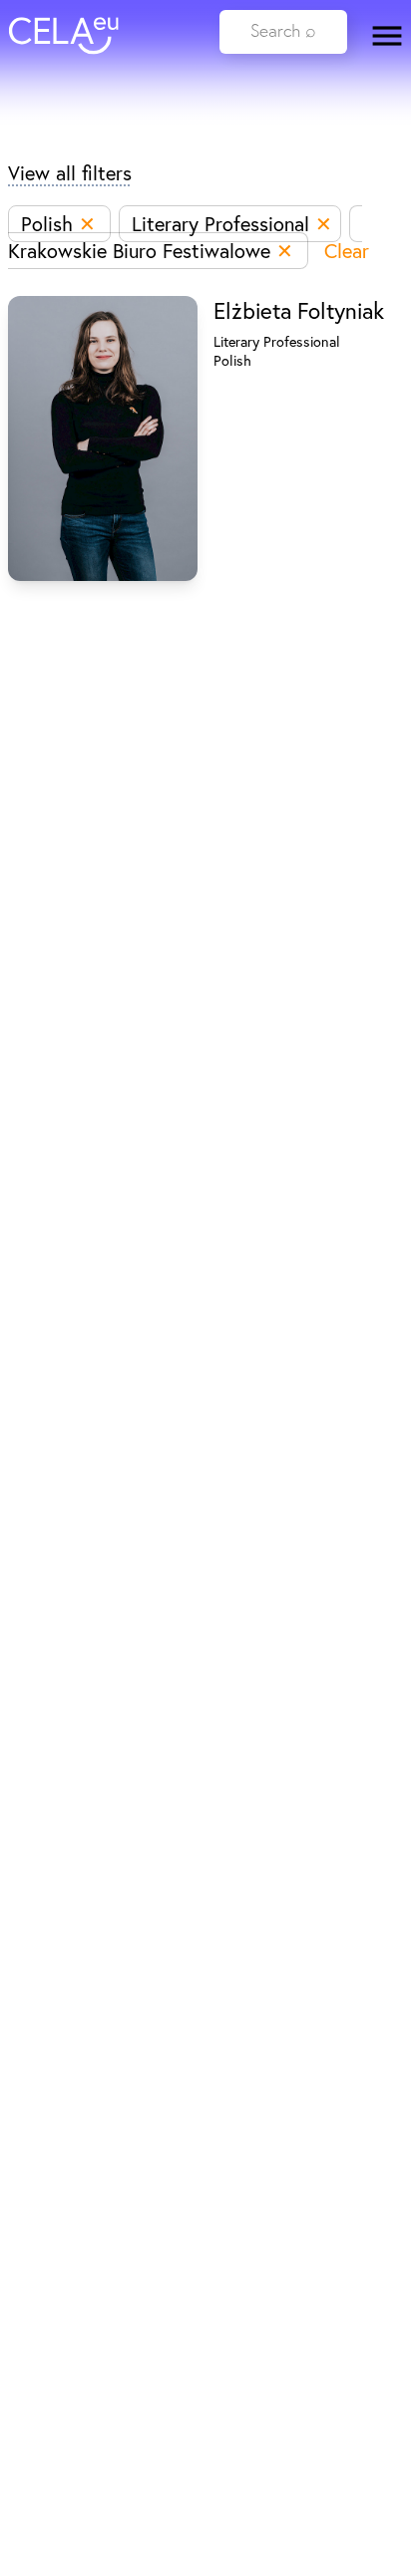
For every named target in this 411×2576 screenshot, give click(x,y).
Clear (347, 251)
